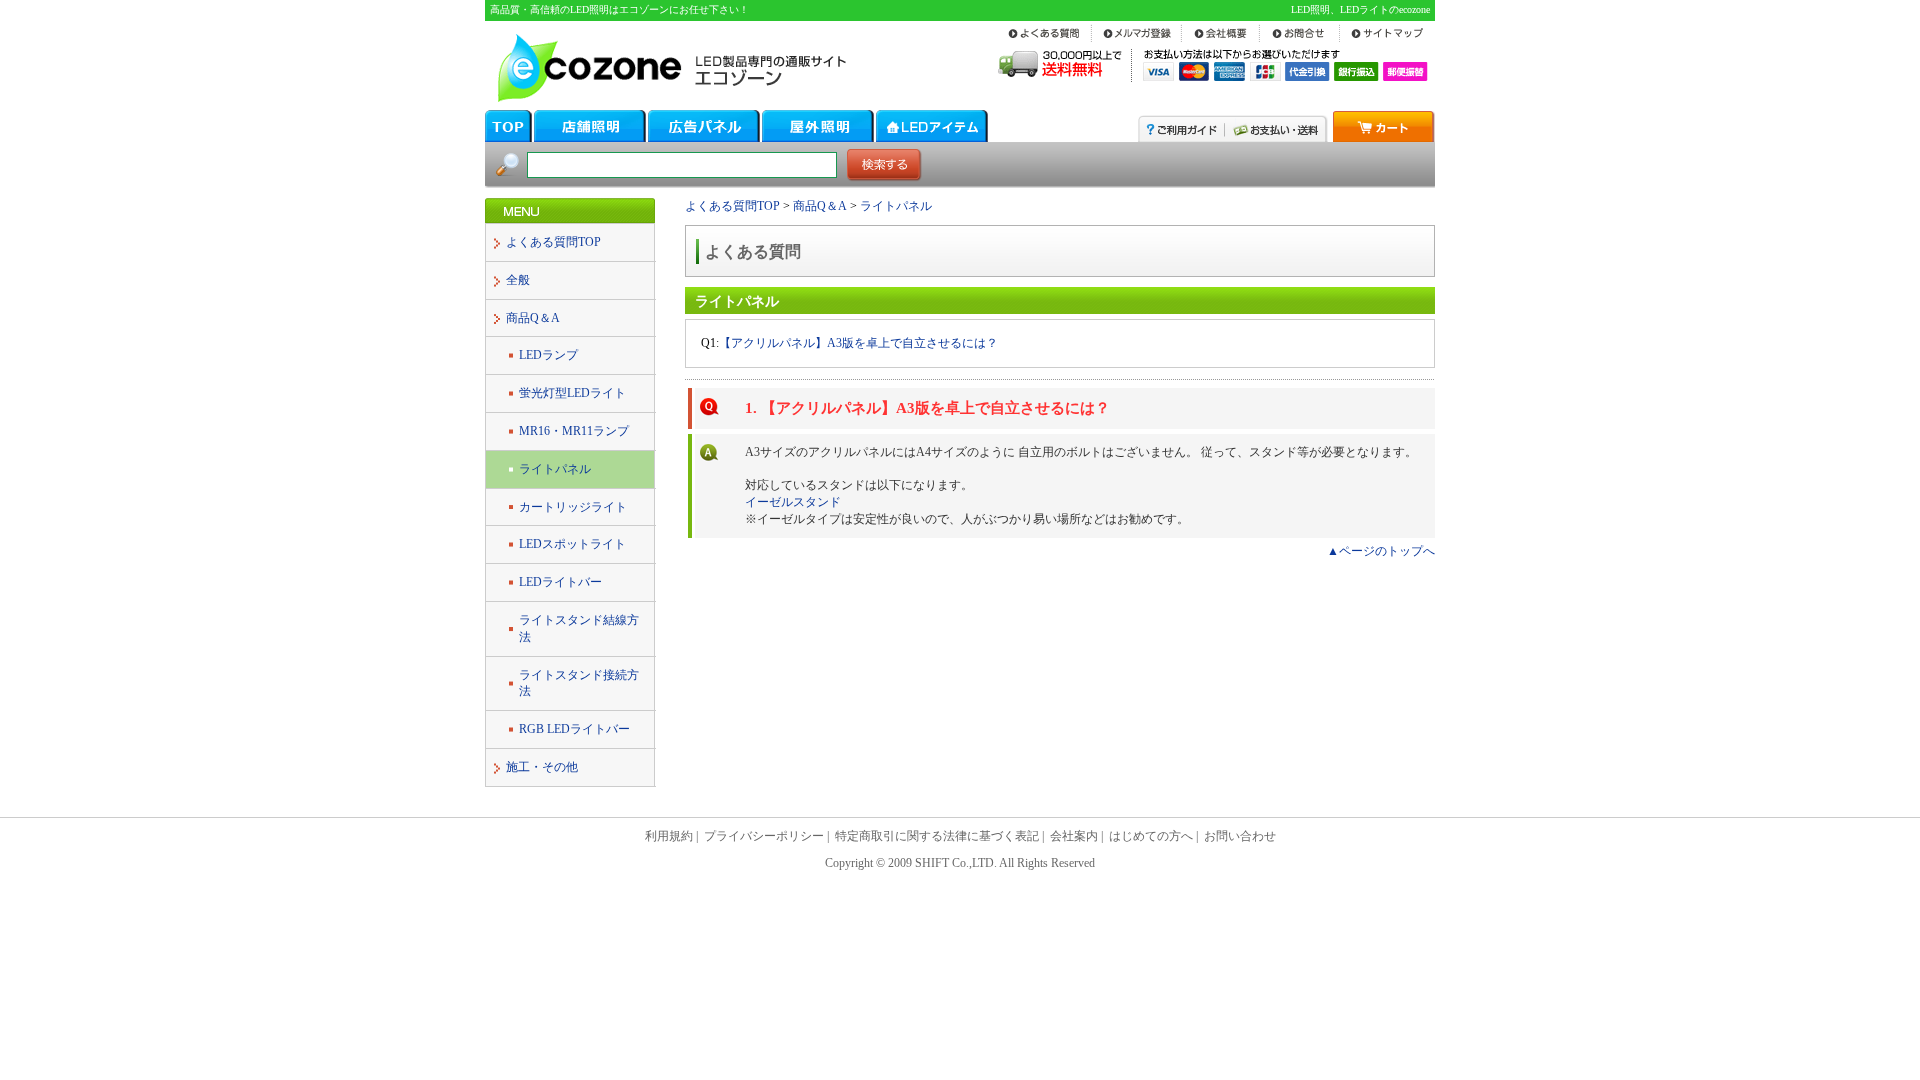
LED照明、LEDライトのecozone (1360, 9)
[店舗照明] (590, 136)
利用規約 (669, 836)
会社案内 (1074, 836)
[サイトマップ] (1387, 40)
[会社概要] (1221, 40)
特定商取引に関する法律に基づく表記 (937, 836)
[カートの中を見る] (1384, 136)
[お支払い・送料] (1276, 136)
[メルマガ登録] (1137, 40)
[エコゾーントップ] (508, 136)
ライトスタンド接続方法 (579, 683)
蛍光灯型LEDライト (572, 393)
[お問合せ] (1299, 40)
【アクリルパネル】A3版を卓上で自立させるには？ (858, 343)
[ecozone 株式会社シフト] (667, 99)
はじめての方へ (1151, 836)
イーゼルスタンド (793, 502)
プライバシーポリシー (764, 836)
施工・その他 (542, 767)
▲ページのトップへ (1381, 551)
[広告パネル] (704, 136)
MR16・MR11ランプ (574, 431)
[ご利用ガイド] (1181, 136)
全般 (518, 280)
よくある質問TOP (553, 242)
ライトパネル (555, 469)
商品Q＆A (533, 318)
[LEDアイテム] (932, 136)
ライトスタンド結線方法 (579, 628)
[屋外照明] (818, 136)
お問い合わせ (1240, 836)
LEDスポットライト (572, 544)
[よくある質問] (1046, 40)
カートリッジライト (573, 507)
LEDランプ (548, 355)
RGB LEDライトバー (574, 729)
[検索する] (884, 176)
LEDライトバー (560, 582)
